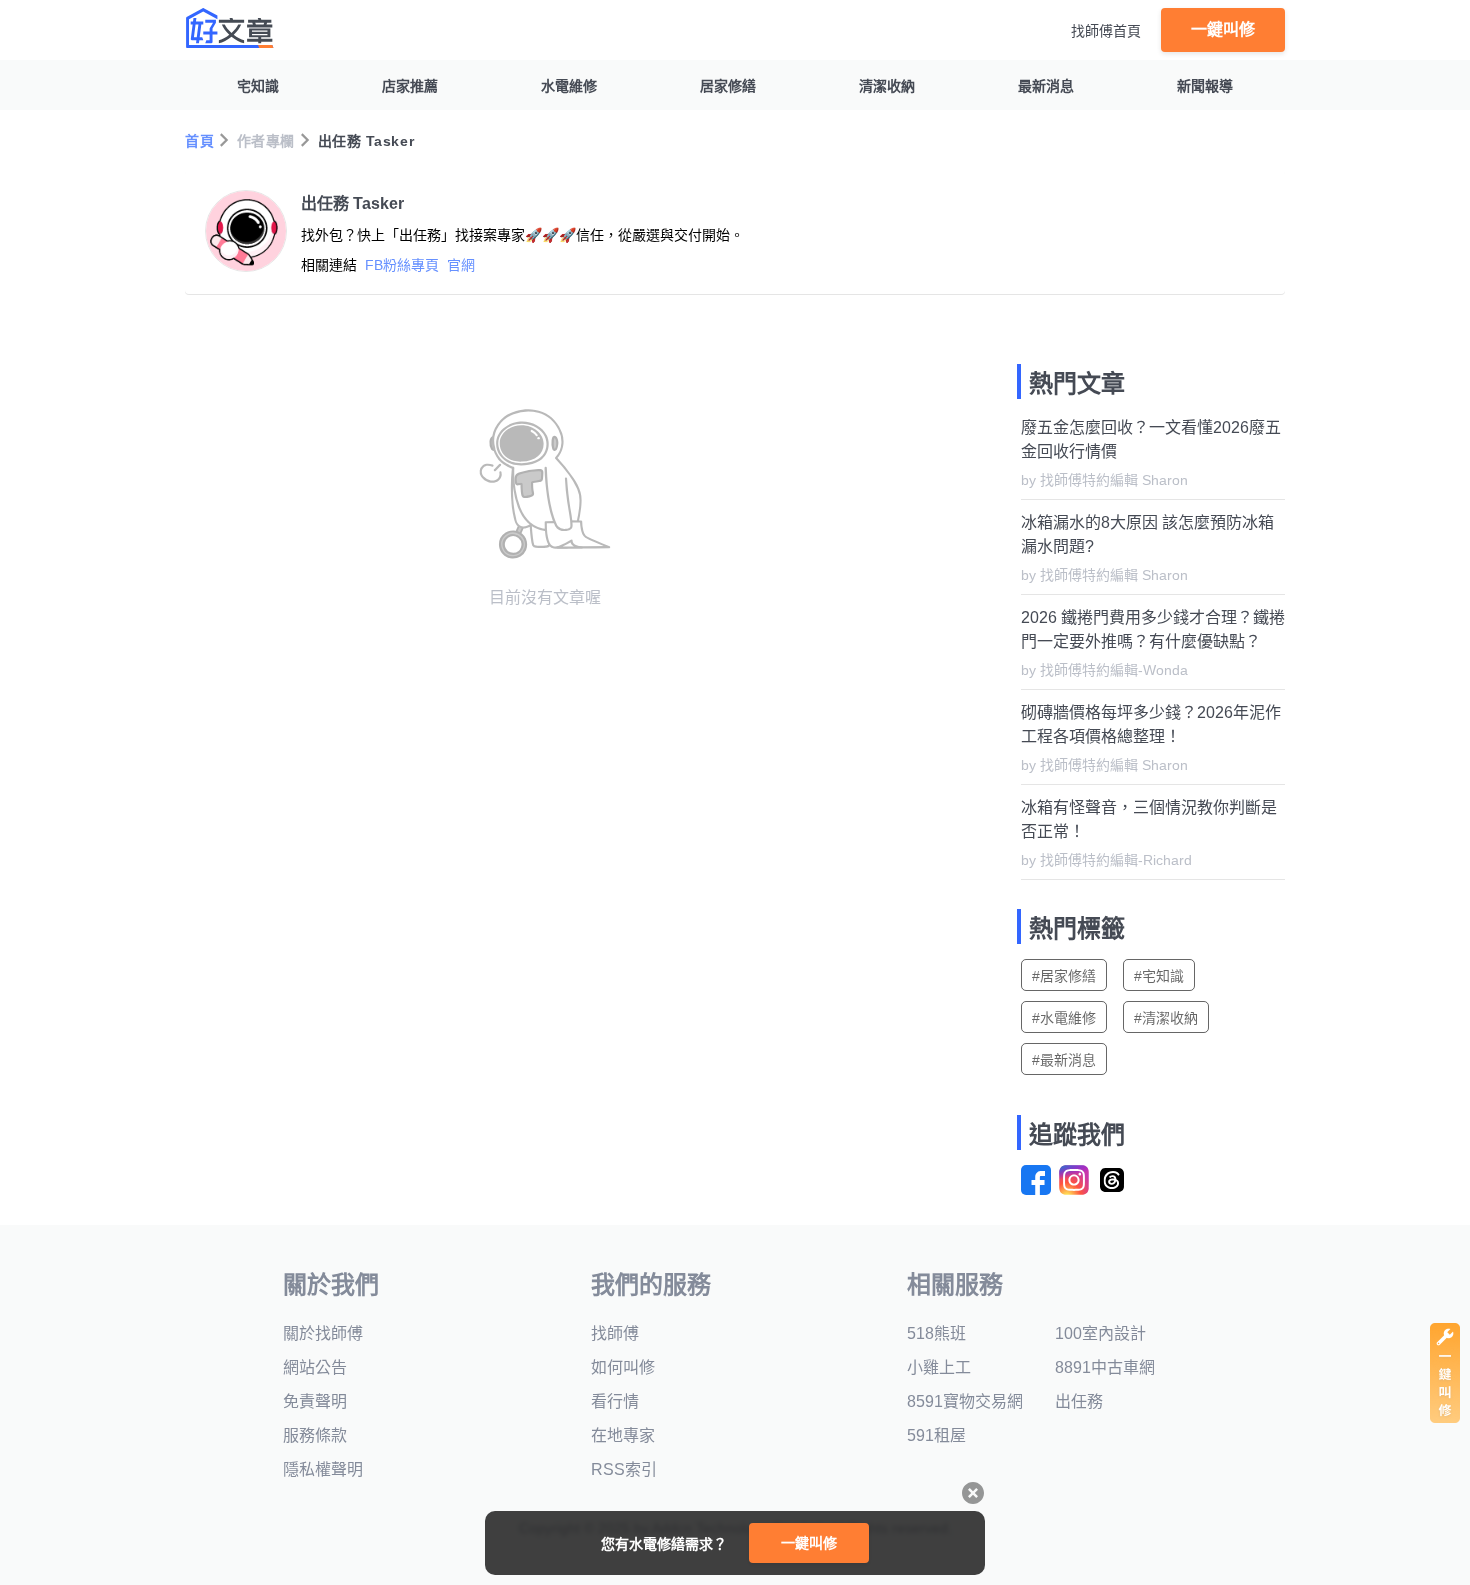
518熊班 (936, 1333)
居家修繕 (728, 86)
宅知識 (258, 86)
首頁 (199, 141)
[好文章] (230, 28)
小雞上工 (939, 1367)
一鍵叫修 (1223, 29)
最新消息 (1046, 86)
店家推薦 (410, 86)
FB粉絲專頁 (402, 265)
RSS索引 (624, 1469)
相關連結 (329, 265)
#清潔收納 (1166, 1018)
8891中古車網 (1105, 1367)
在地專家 (623, 1435)
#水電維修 (1064, 1018)
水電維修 (569, 86)
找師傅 (615, 1333)
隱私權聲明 (323, 1469)
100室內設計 (1100, 1333)
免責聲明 (315, 1401)
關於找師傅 (323, 1333)
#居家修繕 (1064, 976)
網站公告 (315, 1367)
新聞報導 (1205, 86)
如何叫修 (623, 1367)
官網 (461, 265)
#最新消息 (1064, 1060)
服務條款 (315, 1435)
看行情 (615, 1401)
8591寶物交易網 (965, 1401)
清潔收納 (887, 86)
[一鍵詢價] (1445, 1417)
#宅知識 (1159, 976)
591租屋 (936, 1435)
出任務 (1079, 1401)
